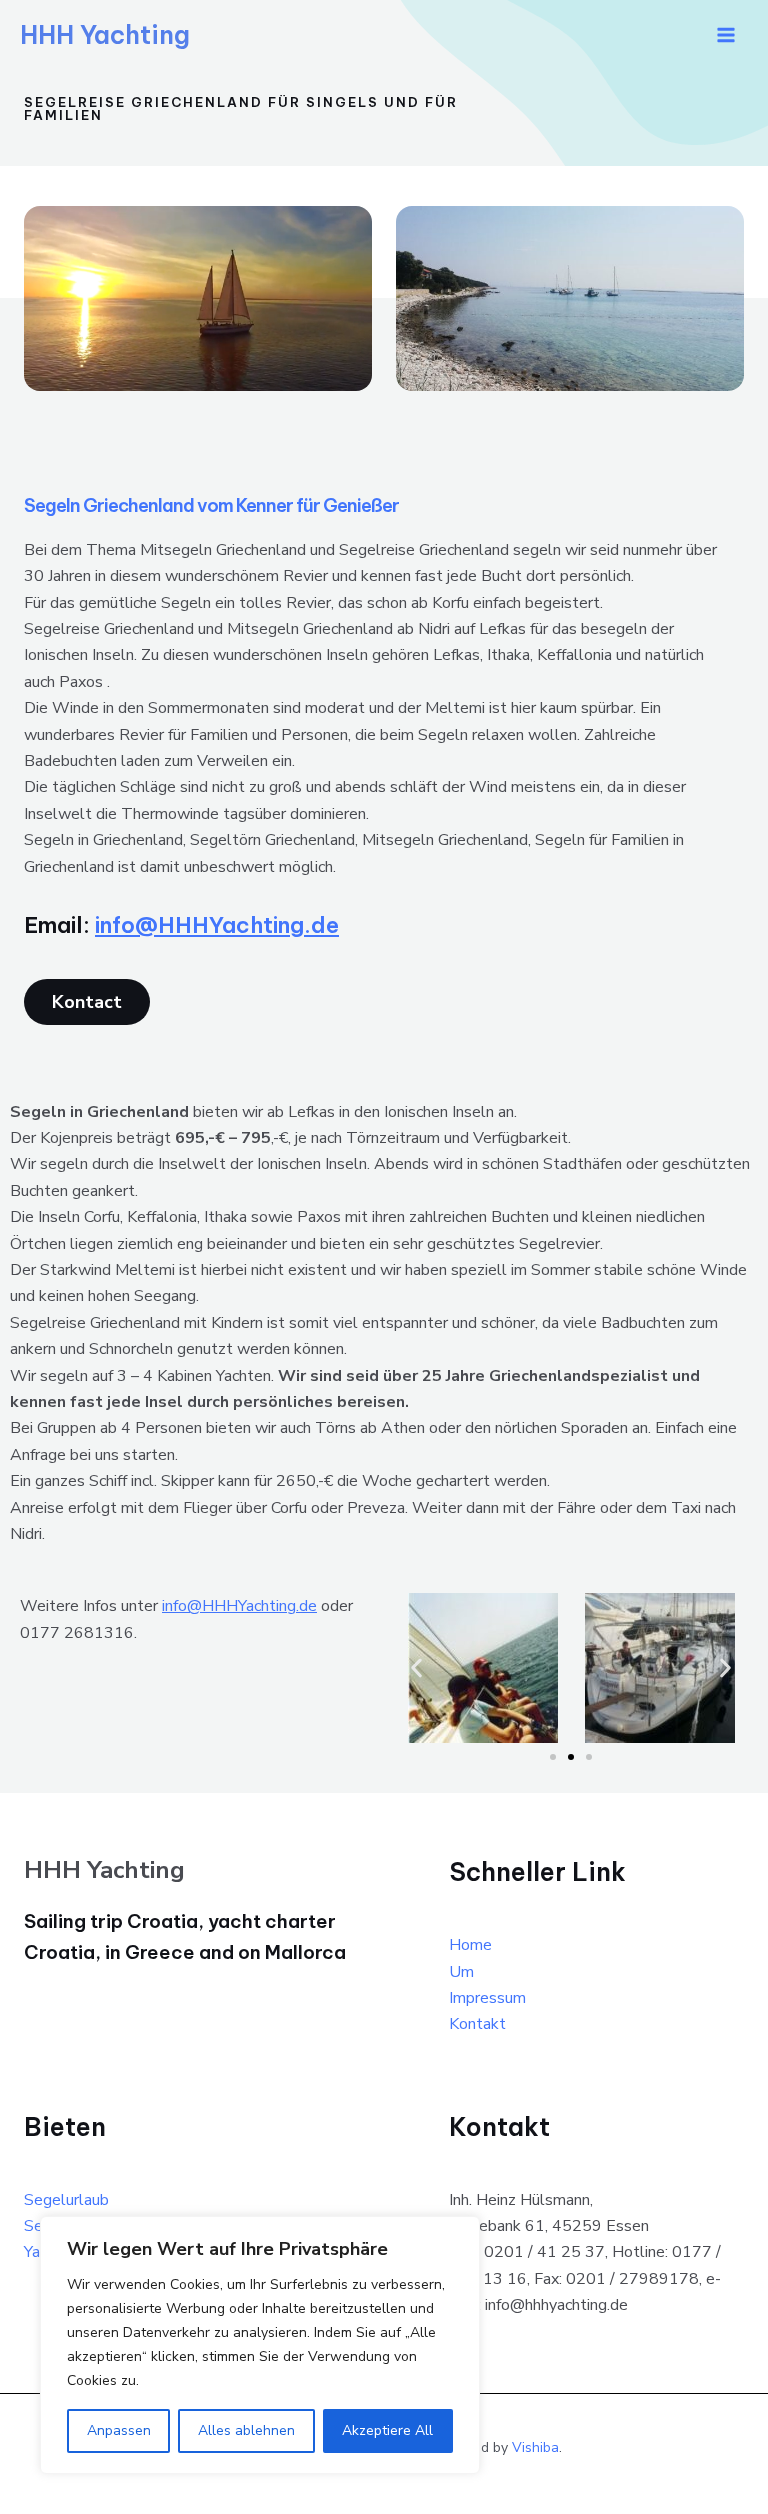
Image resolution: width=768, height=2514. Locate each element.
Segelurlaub (66, 2200)
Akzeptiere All (387, 2430)
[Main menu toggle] (726, 35)
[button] (416, 1668)
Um (461, 1972)
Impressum (487, 1998)
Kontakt (477, 2024)
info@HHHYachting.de (217, 925)
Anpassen (119, 2430)
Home (470, 1945)
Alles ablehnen (246, 2430)
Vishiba (535, 2447)
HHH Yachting (105, 35)
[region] (260, 2345)
